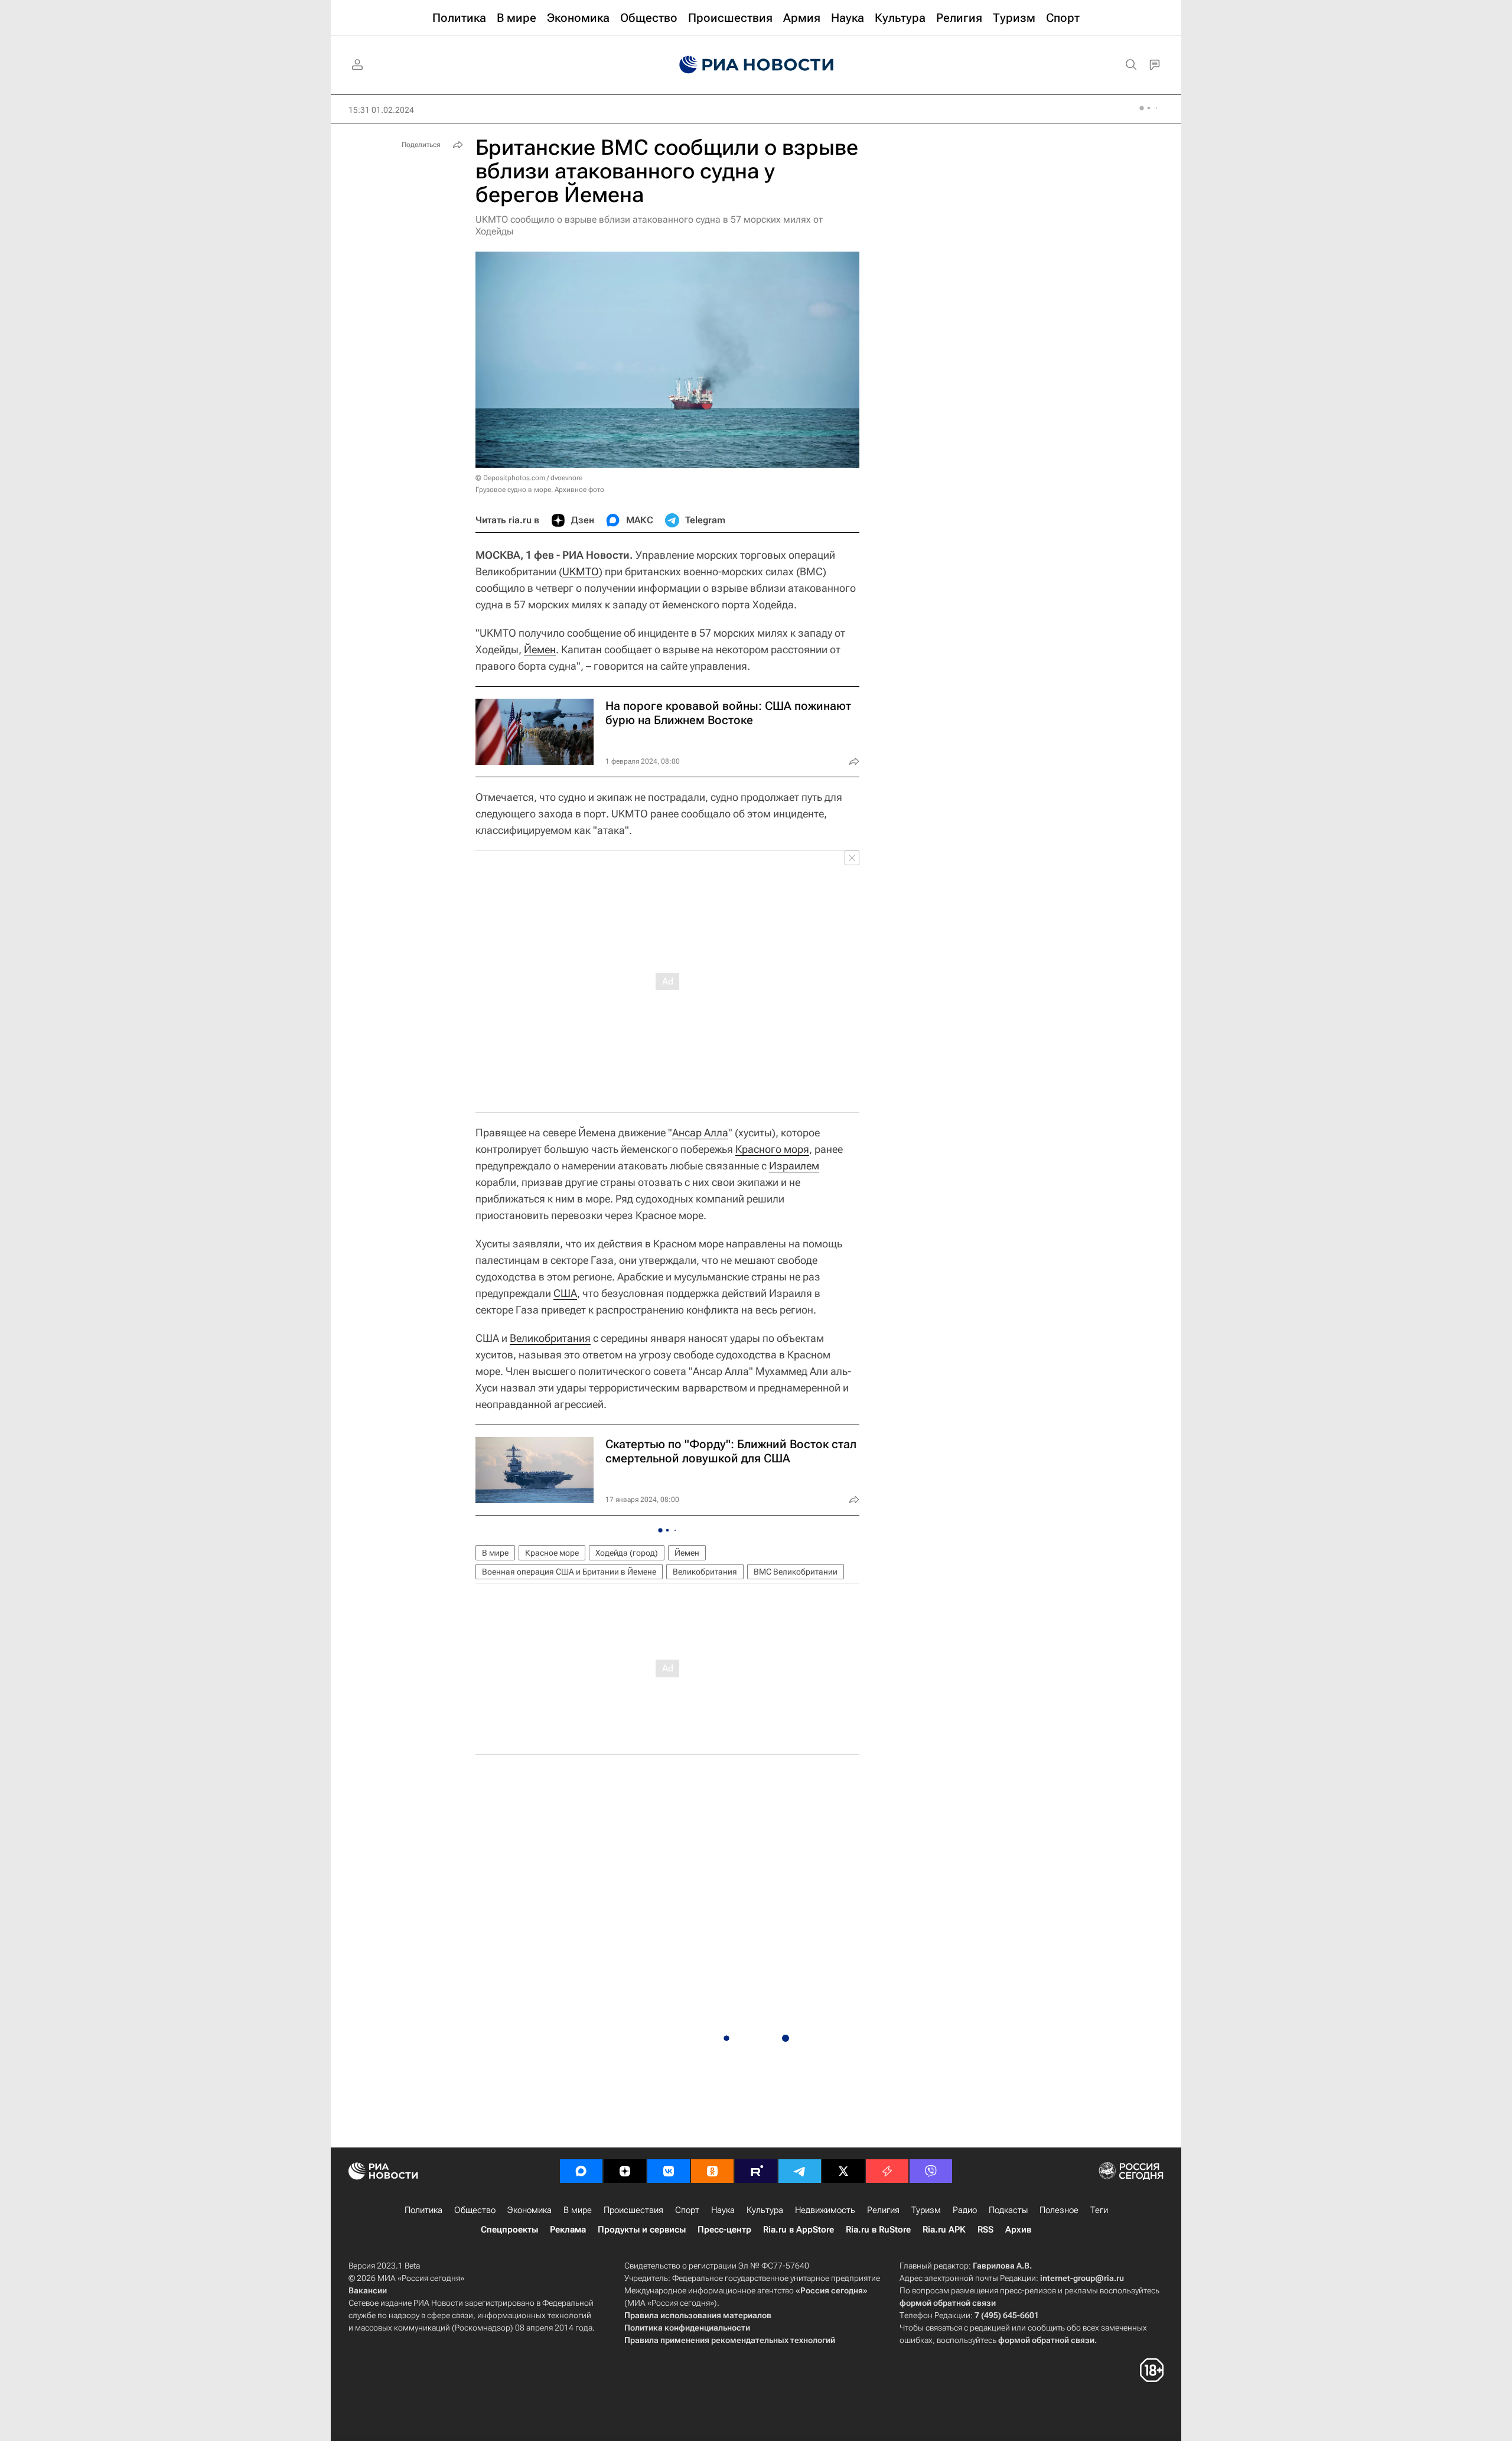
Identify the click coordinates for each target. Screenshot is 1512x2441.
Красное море (552, 1553)
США (565, 1293)
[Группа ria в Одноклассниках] (712, 2171)
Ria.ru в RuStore (878, 2230)
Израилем (794, 1166)
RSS (985, 2230)
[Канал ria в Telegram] (800, 2171)
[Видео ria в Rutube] (756, 2171)
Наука (723, 2210)
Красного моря (772, 1149)
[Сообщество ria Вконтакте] (669, 2171)
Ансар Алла (700, 1132)
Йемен (540, 649)
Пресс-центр (724, 2230)
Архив (1018, 2230)
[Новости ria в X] (843, 2171)
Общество (475, 2210)
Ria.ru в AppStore (799, 2230)
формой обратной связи (948, 2303)
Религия (883, 2210)
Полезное (1059, 2210)
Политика (423, 2210)
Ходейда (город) (627, 1553)
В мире (495, 1553)
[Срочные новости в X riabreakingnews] (887, 2171)
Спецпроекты (509, 2230)
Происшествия (633, 2210)
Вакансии (368, 2290)
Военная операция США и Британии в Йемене (569, 1572)
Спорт (687, 2210)
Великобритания (550, 1338)
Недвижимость (825, 2210)
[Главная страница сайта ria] (756, 65)
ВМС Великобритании (796, 1572)
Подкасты (1008, 2210)
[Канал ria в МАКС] (581, 2171)
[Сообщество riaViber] (931, 2171)
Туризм (926, 2210)
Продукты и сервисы (642, 2230)
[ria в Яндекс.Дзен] (625, 2171)
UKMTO (581, 571)
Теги (1099, 2210)
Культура (765, 2210)
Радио (965, 2210)
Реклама (568, 2230)
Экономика (529, 2210)
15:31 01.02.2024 (381, 110)
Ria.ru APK (944, 2230)
